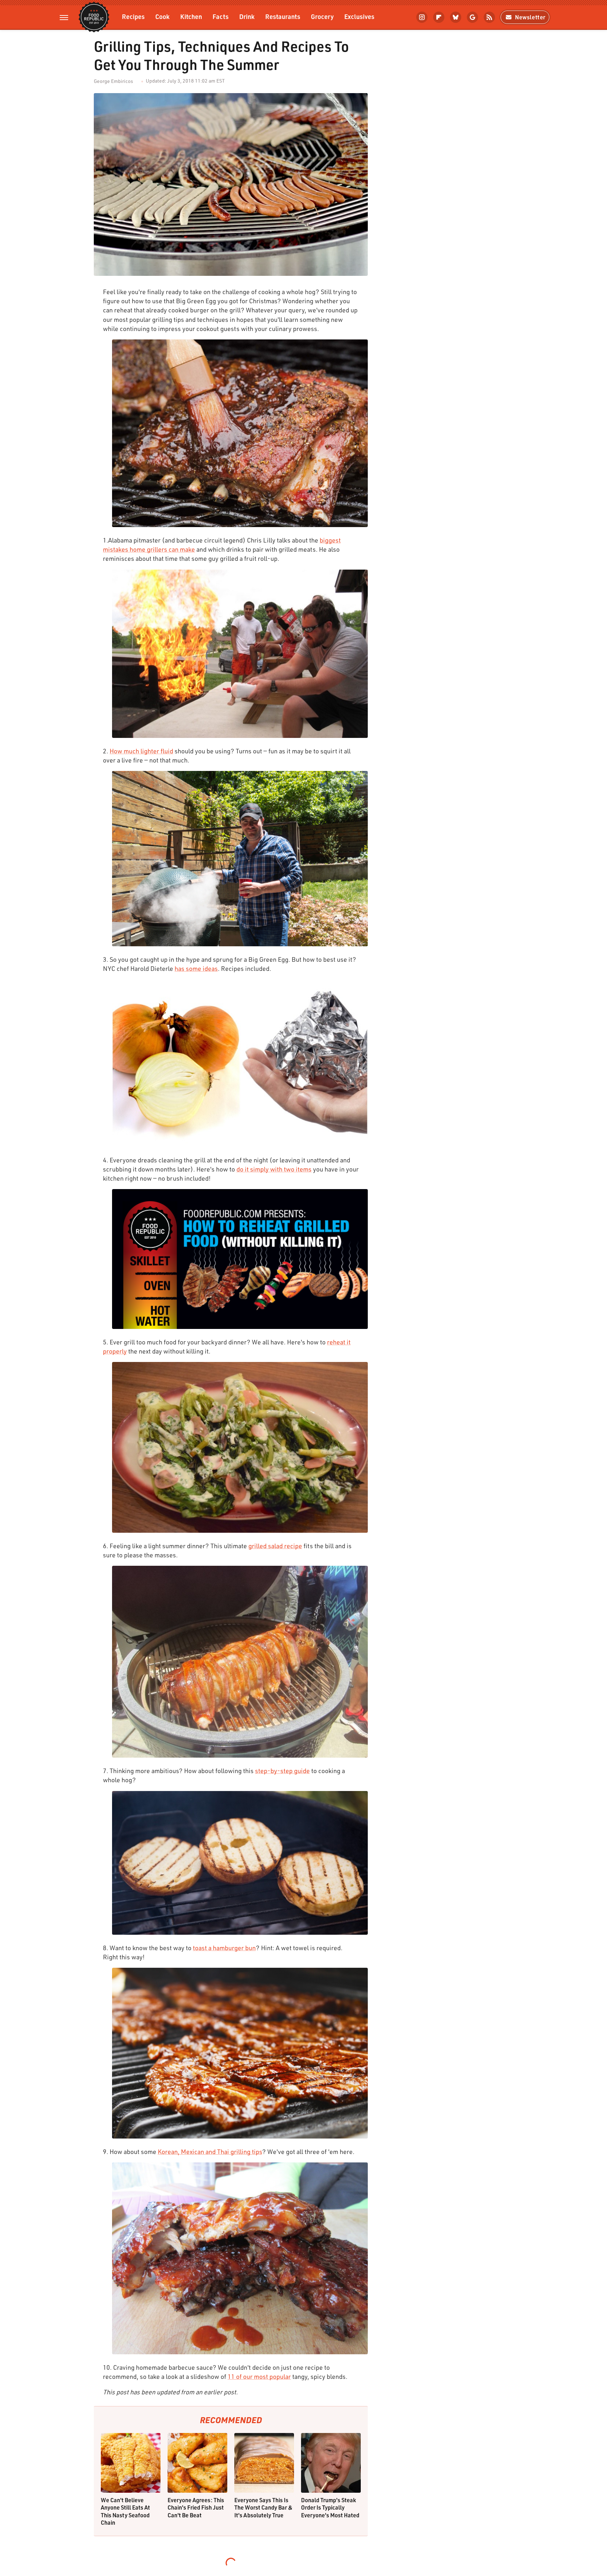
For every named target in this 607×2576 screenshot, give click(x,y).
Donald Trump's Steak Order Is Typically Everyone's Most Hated (330, 2507)
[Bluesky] (456, 17)
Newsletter (530, 17)
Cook (162, 16)
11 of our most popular (259, 2376)
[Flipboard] (439, 17)
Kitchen (191, 16)
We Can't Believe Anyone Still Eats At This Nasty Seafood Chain (125, 2511)
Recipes (133, 16)
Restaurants (283, 16)
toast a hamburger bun (224, 1948)
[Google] (472, 17)
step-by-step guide (282, 1771)
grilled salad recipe (275, 1546)
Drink (247, 16)
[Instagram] (422, 17)
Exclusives (359, 16)
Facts (221, 16)
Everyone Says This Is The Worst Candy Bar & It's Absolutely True (263, 2507)
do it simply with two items (274, 1169)
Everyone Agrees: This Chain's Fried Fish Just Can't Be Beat (196, 2507)
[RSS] (489, 17)
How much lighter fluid (141, 751)
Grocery (322, 16)
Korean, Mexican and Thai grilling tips (210, 2152)
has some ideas (196, 968)
